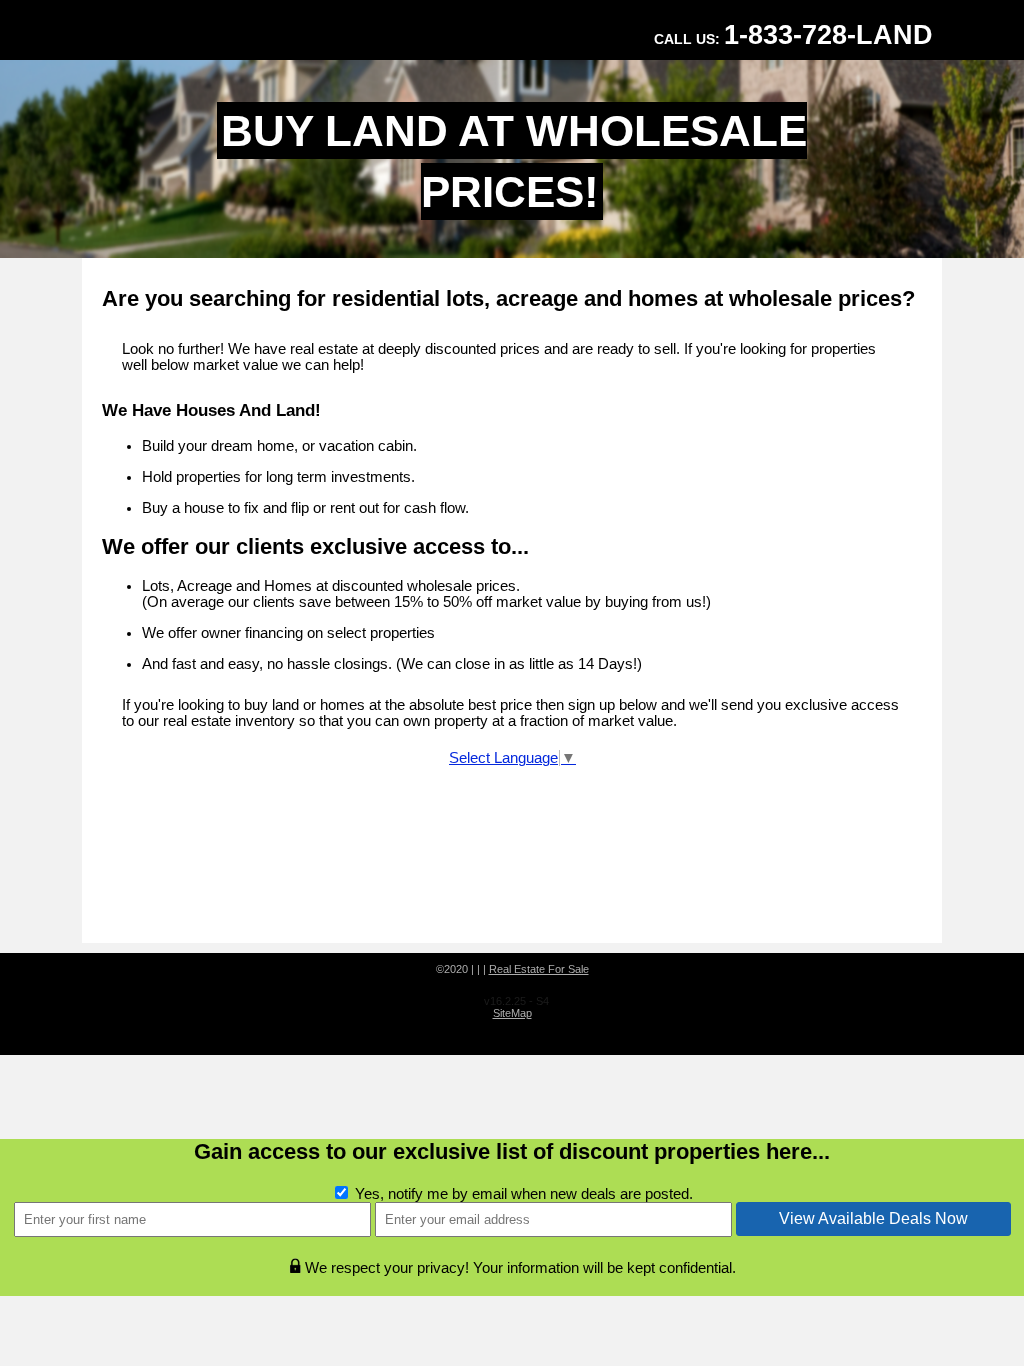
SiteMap (512, 1013)
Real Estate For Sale (539, 969)
